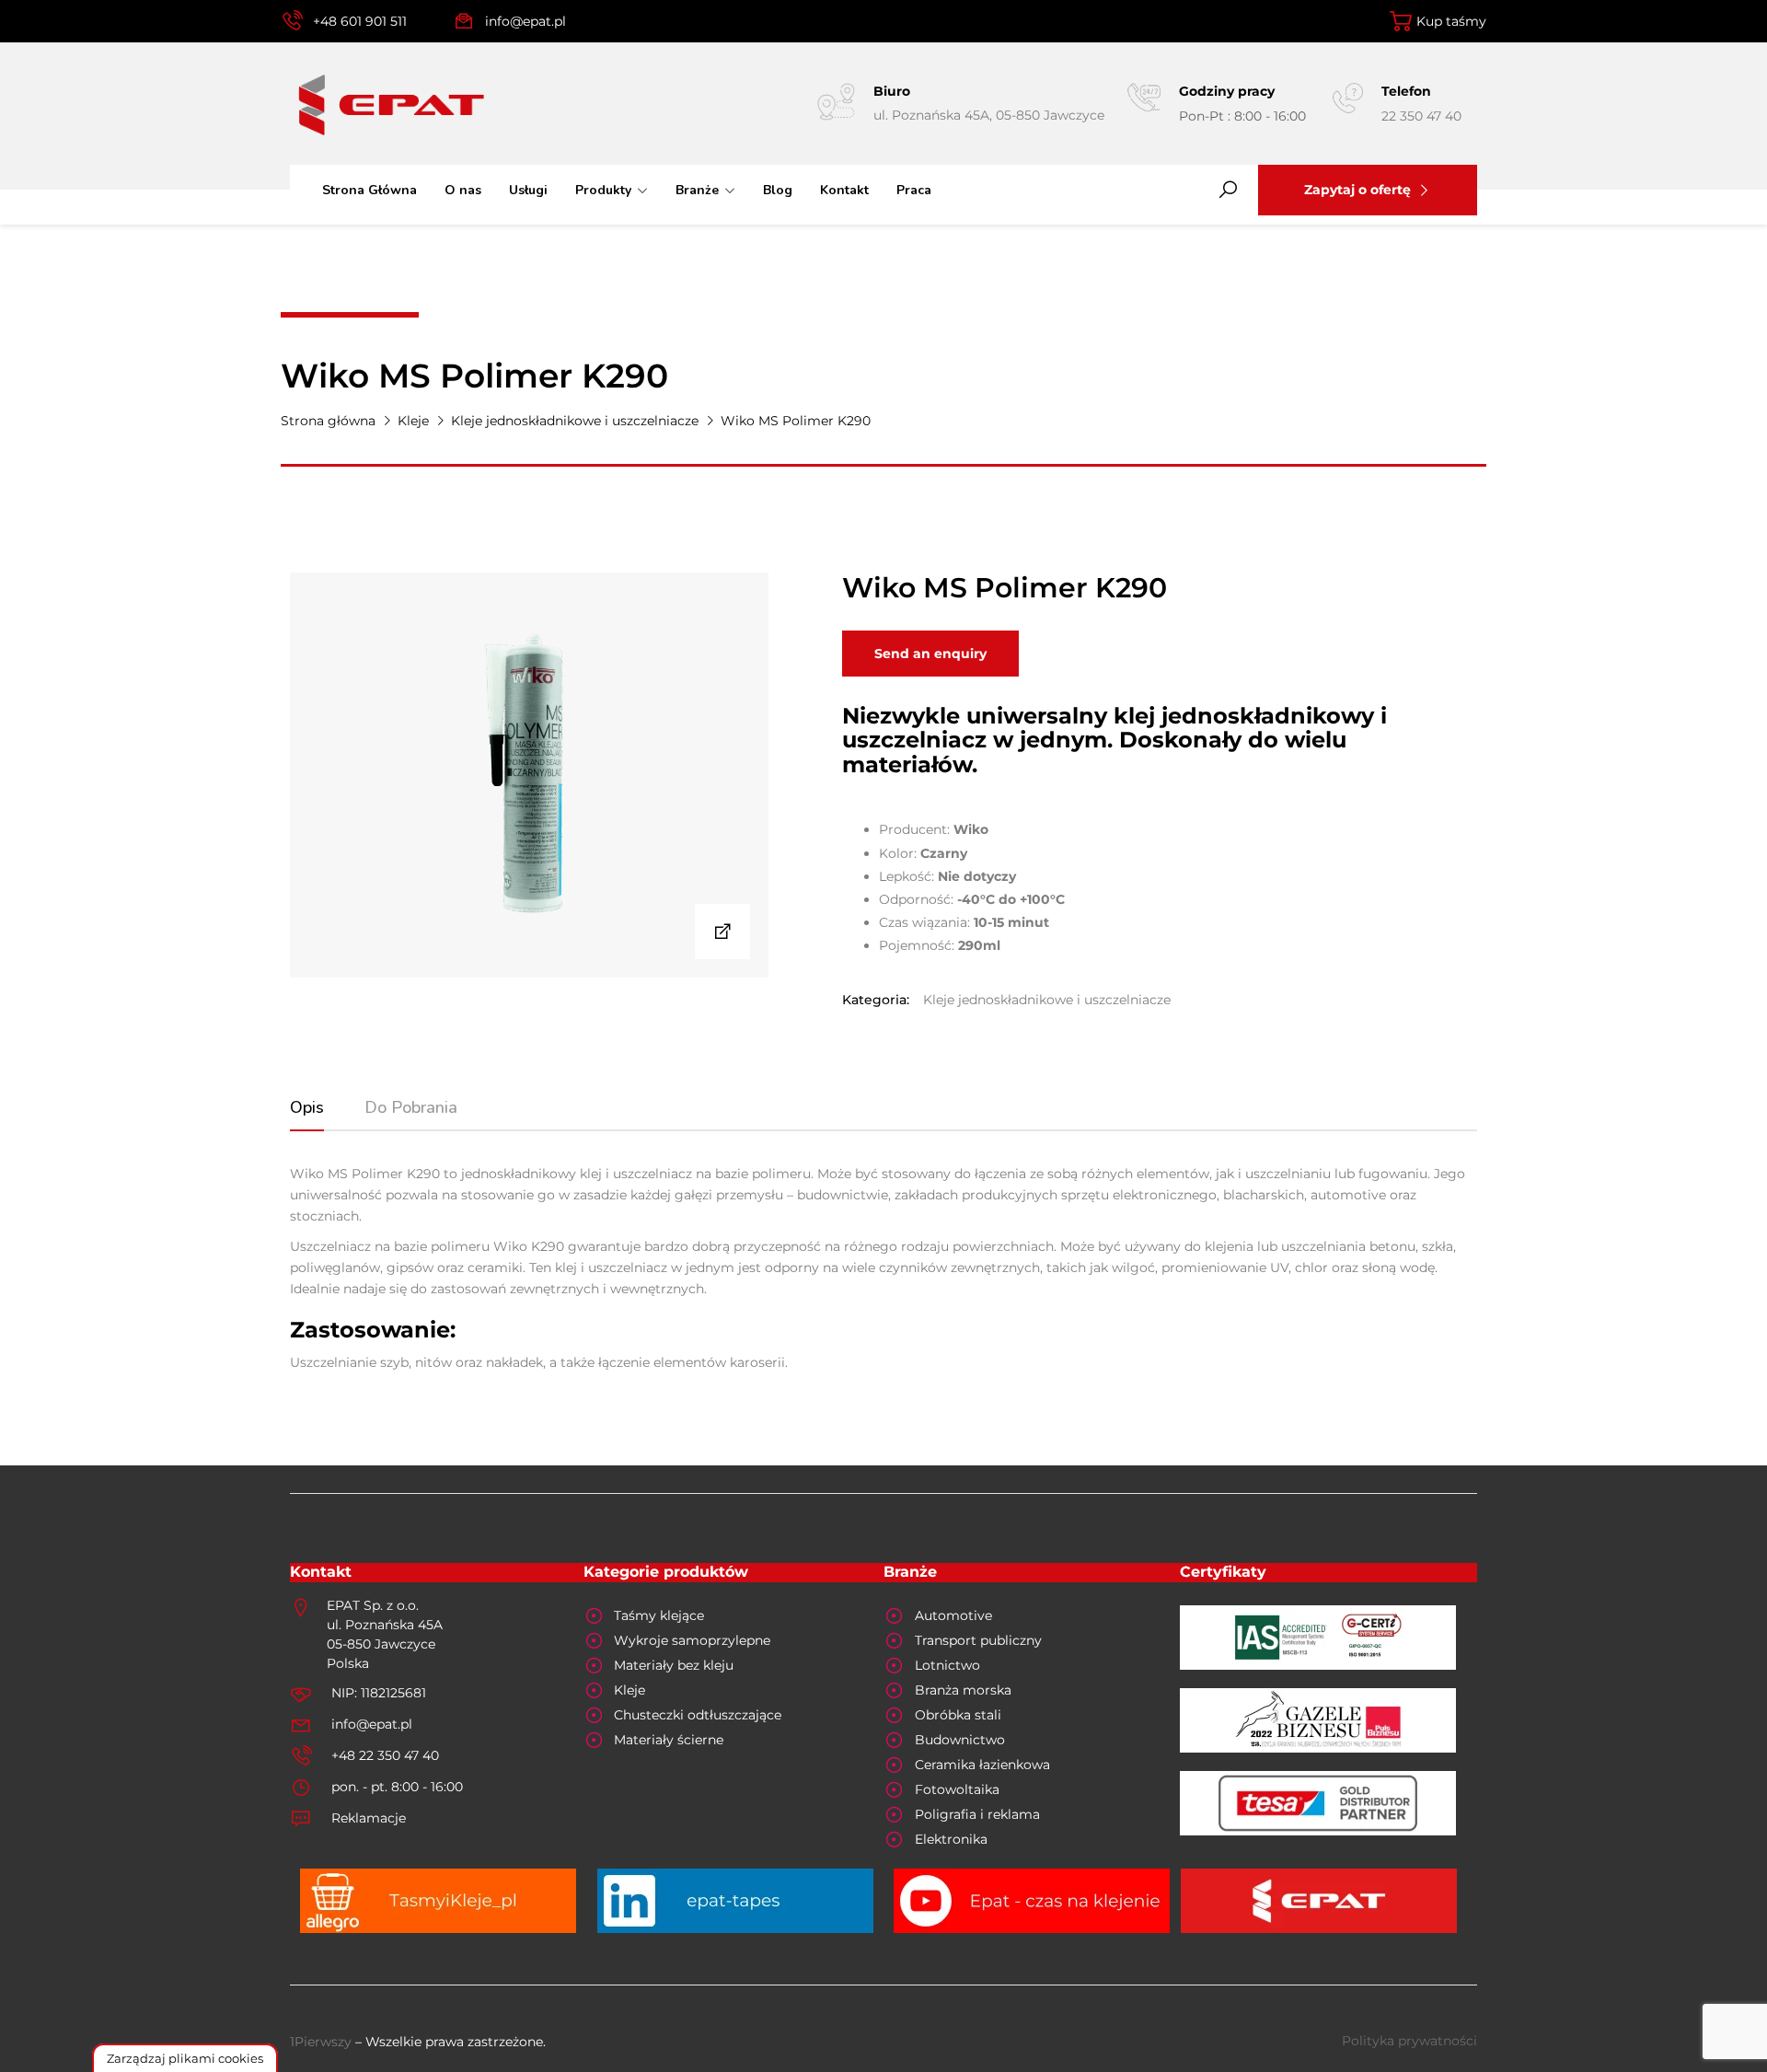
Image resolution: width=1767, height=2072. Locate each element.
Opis (307, 1107)
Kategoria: (876, 1000)
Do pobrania (411, 1107)
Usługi (528, 190)
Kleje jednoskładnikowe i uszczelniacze (575, 421)
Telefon (1406, 91)
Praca (914, 190)
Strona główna (328, 421)
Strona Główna (370, 190)
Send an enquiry (930, 654)
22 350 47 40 (1421, 116)
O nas (463, 190)
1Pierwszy (321, 2042)
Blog (778, 190)
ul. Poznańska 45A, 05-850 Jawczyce (989, 115)
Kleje (413, 421)
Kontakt (844, 190)
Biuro (892, 91)
